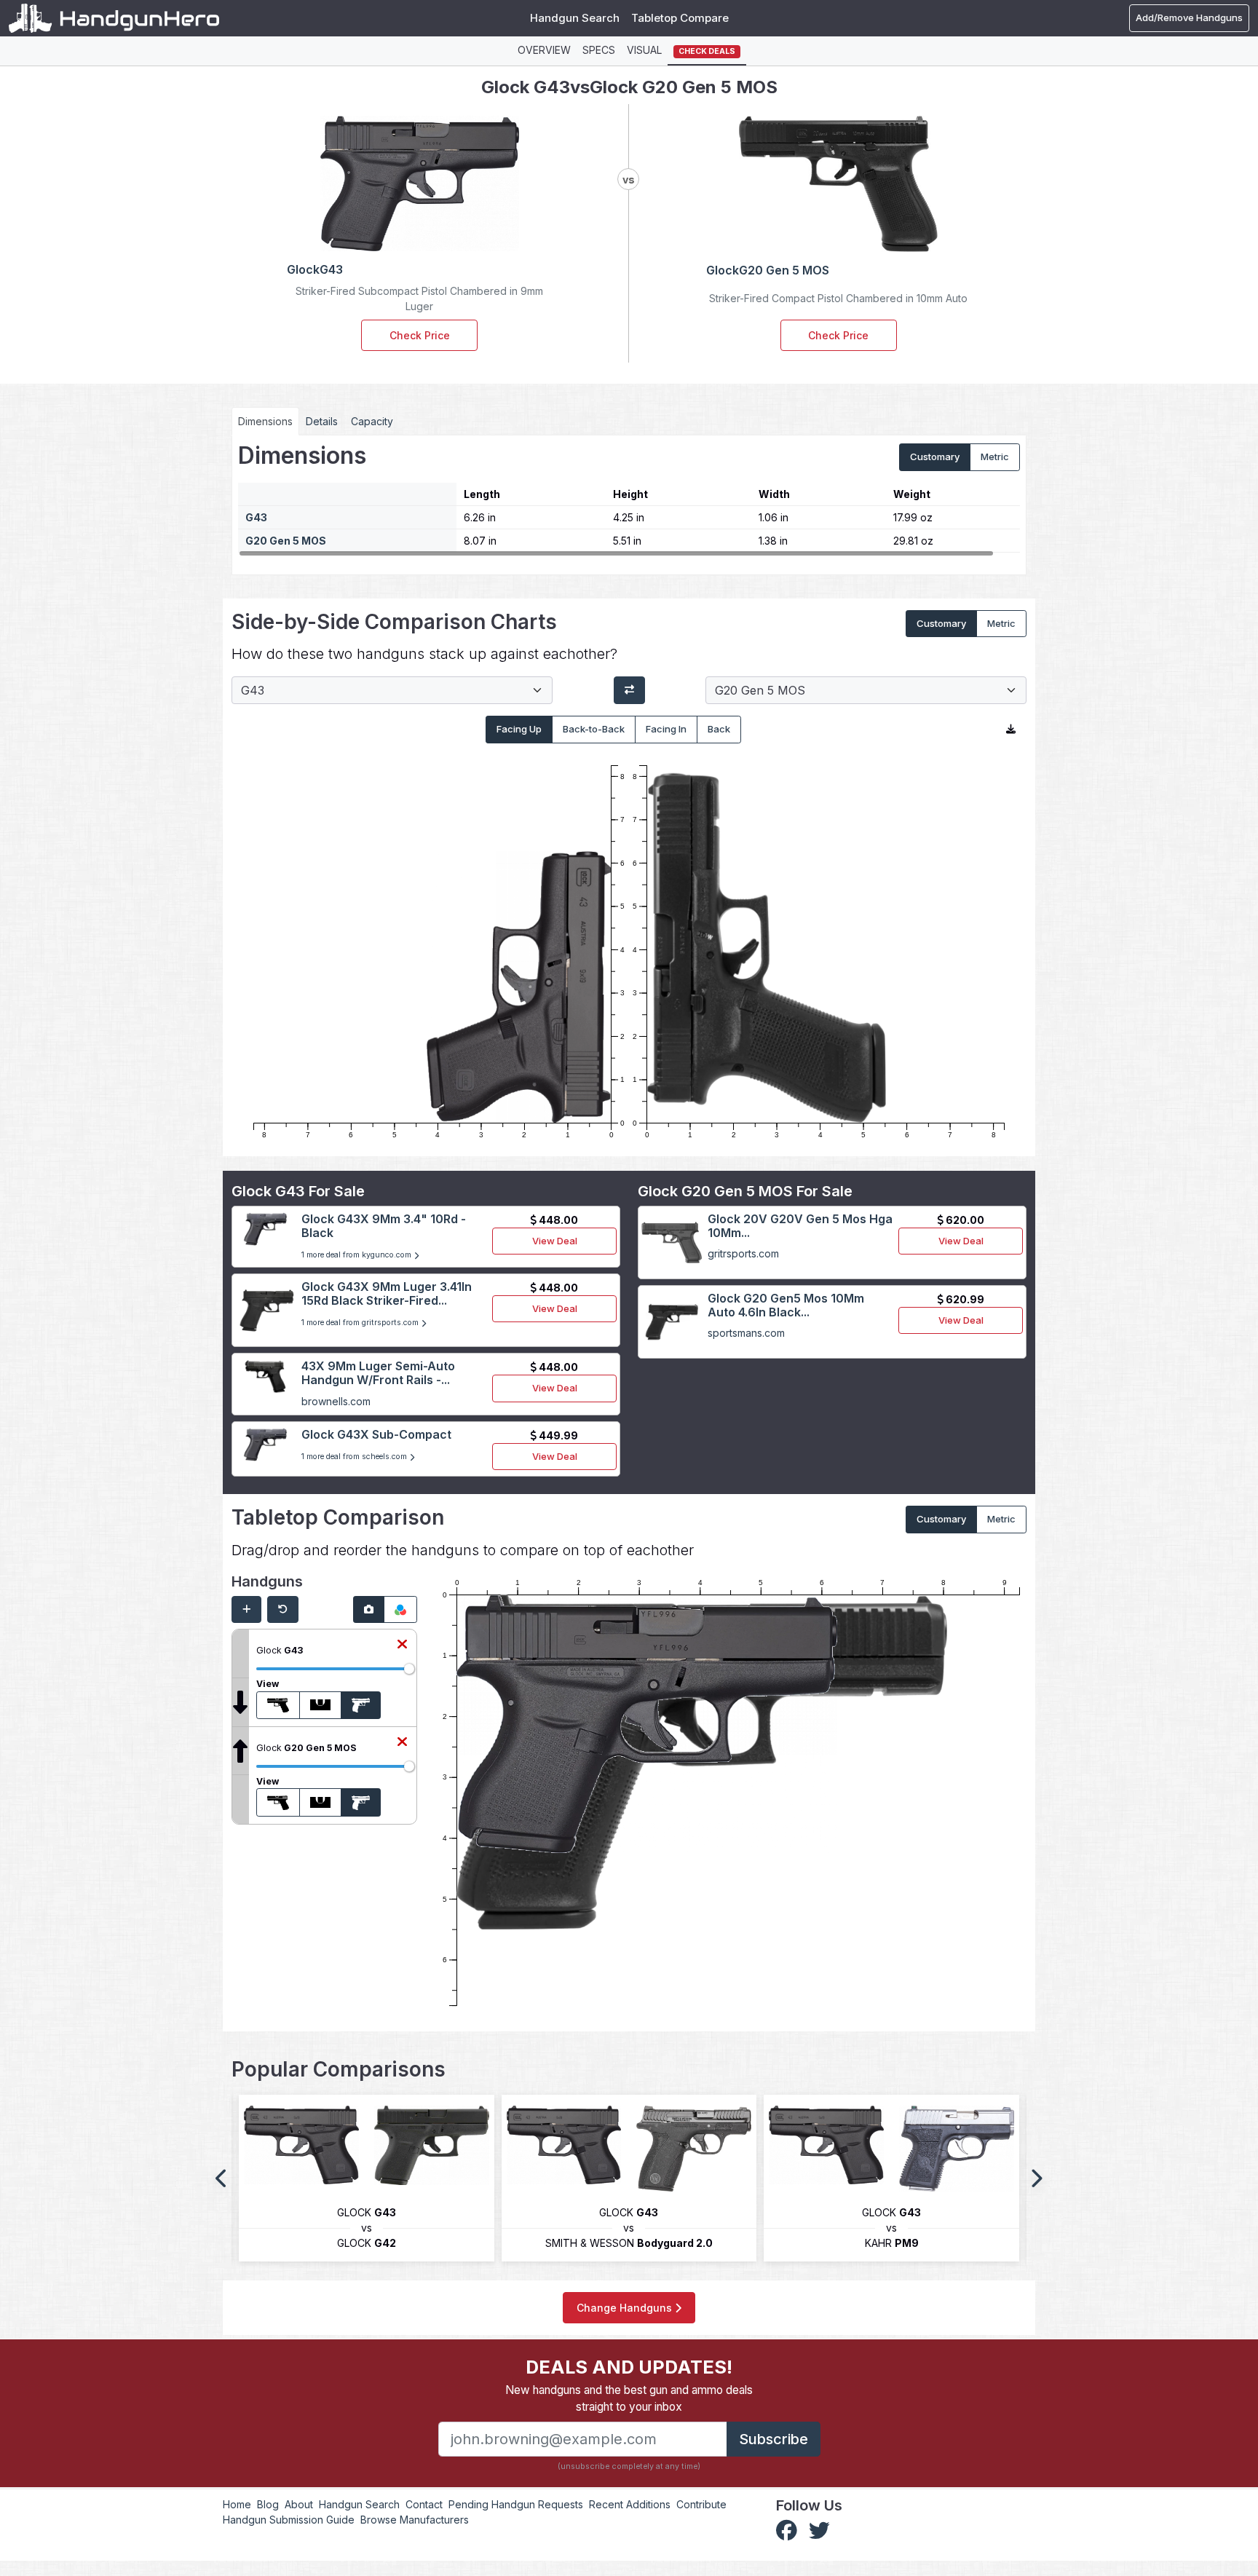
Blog (268, 2504)
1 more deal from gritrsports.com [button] (361, 1323)
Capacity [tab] (372, 421)
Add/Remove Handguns (1189, 17)
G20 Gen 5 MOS (286, 541)
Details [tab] (322, 421)
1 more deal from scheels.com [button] (355, 1457)
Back (719, 729)
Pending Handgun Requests (516, 2504)
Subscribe (774, 2439)
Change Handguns (626, 2308)
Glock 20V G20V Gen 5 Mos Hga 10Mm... (800, 1226)
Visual (644, 50)
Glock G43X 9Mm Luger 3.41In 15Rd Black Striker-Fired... (387, 1293)
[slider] (409, 1669)
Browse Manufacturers (415, 2520)
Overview (544, 50)
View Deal (555, 1241)
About (299, 2504)
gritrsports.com (743, 1253)
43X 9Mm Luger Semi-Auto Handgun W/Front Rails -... (378, 1373)
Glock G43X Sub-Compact (376, 1434)
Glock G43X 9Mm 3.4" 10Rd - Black (384, 1226)
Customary (935, 457)
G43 (256, 517)
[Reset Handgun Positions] (283, 1610)
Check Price (420, 335)
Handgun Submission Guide (289, 2520)
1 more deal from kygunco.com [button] (357, 1255)
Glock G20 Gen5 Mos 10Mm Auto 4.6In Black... (786, 1305)
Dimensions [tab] (265, 421)
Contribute (701, 2504)
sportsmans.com (746, 1333)
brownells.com (336, 1401)
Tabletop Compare (680, 18)
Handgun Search (575, 18)
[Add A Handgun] (246, 1610)
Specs (599, 50)
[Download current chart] (1011, 730)
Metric (995, 457)
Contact (424, 2504)
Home (237, 2504)
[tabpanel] (629, 499)
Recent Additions (630, 2504)
